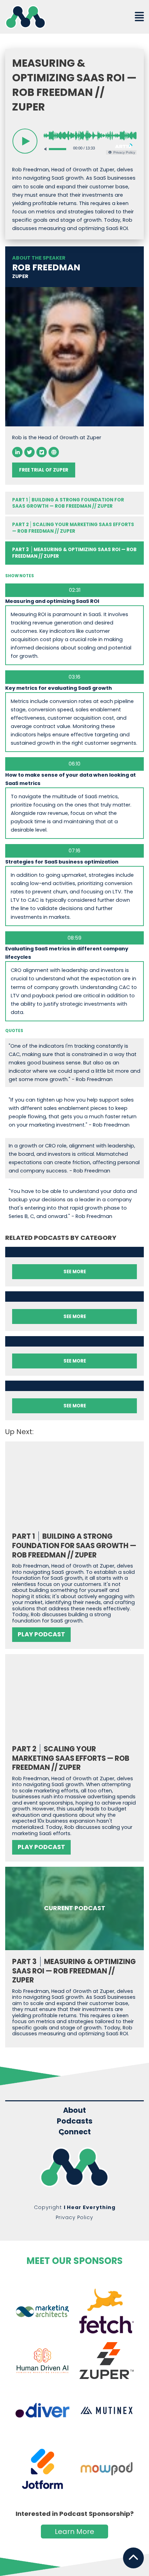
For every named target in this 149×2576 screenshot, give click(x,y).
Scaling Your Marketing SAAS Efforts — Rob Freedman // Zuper (73, 528)
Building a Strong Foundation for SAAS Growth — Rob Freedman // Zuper (68, 503)
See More (75, 1272)
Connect (75, 2132)
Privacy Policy (74, 2217)
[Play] (25, 141)
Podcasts (75, 2121)
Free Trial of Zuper (44, 470)
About (74, 2110)
